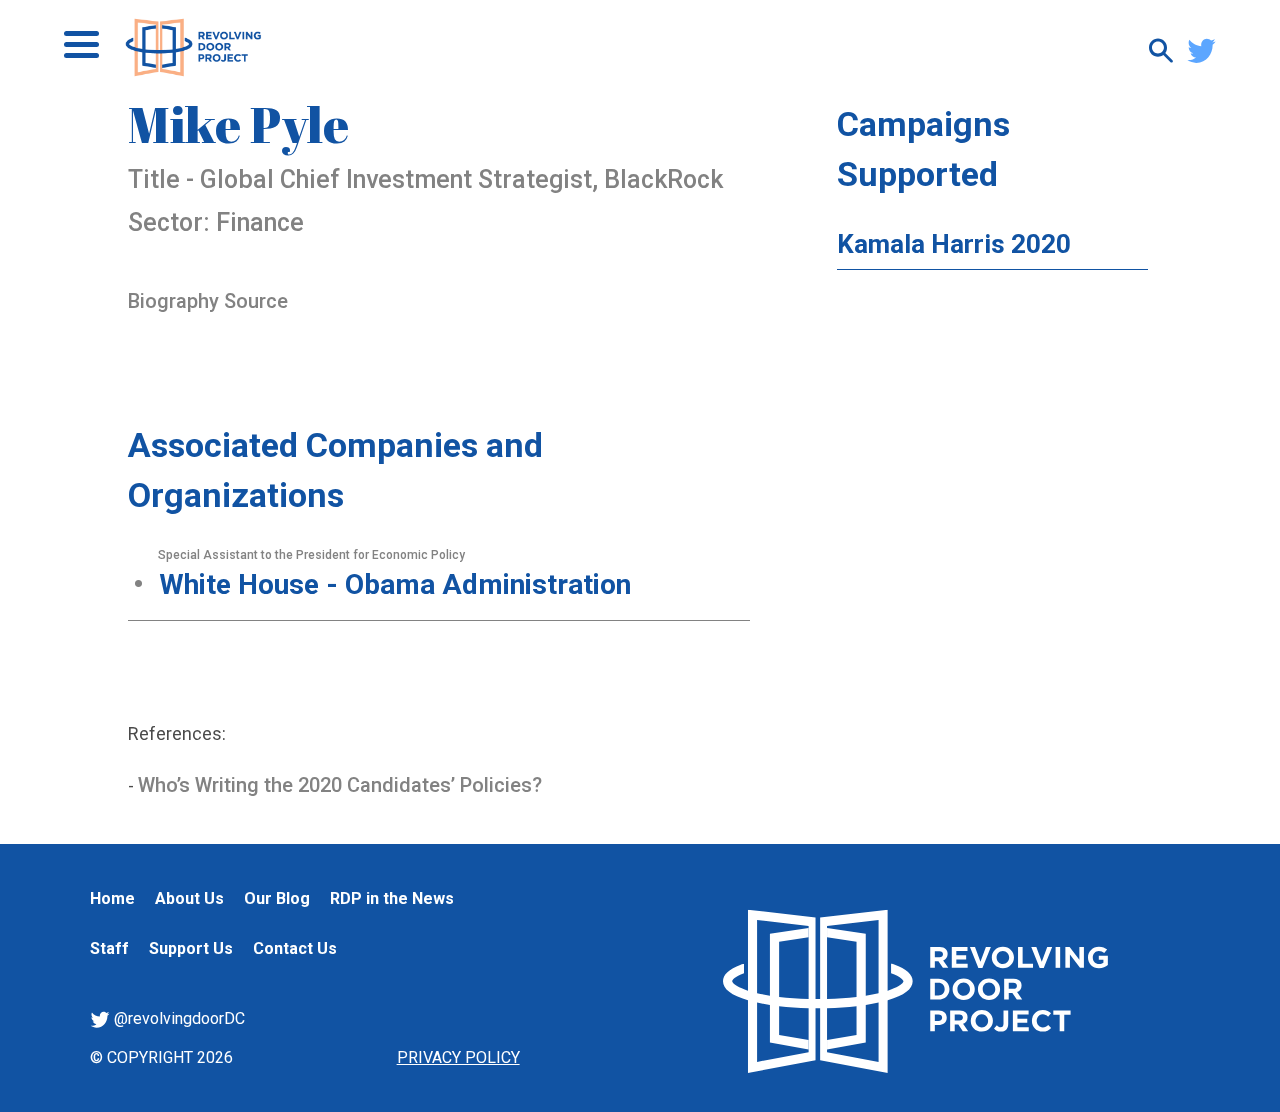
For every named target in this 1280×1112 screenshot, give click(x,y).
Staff (109, 948)
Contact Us (295, 948)
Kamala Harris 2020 (954, 244)
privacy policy (458, 1057)
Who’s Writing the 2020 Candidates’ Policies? (340, 785)
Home (112, 898)
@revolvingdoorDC (177, 1018)
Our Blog (277, 898)
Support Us (191, 948)
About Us (189, 898)
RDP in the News (392, 898)
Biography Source (208, 301)
